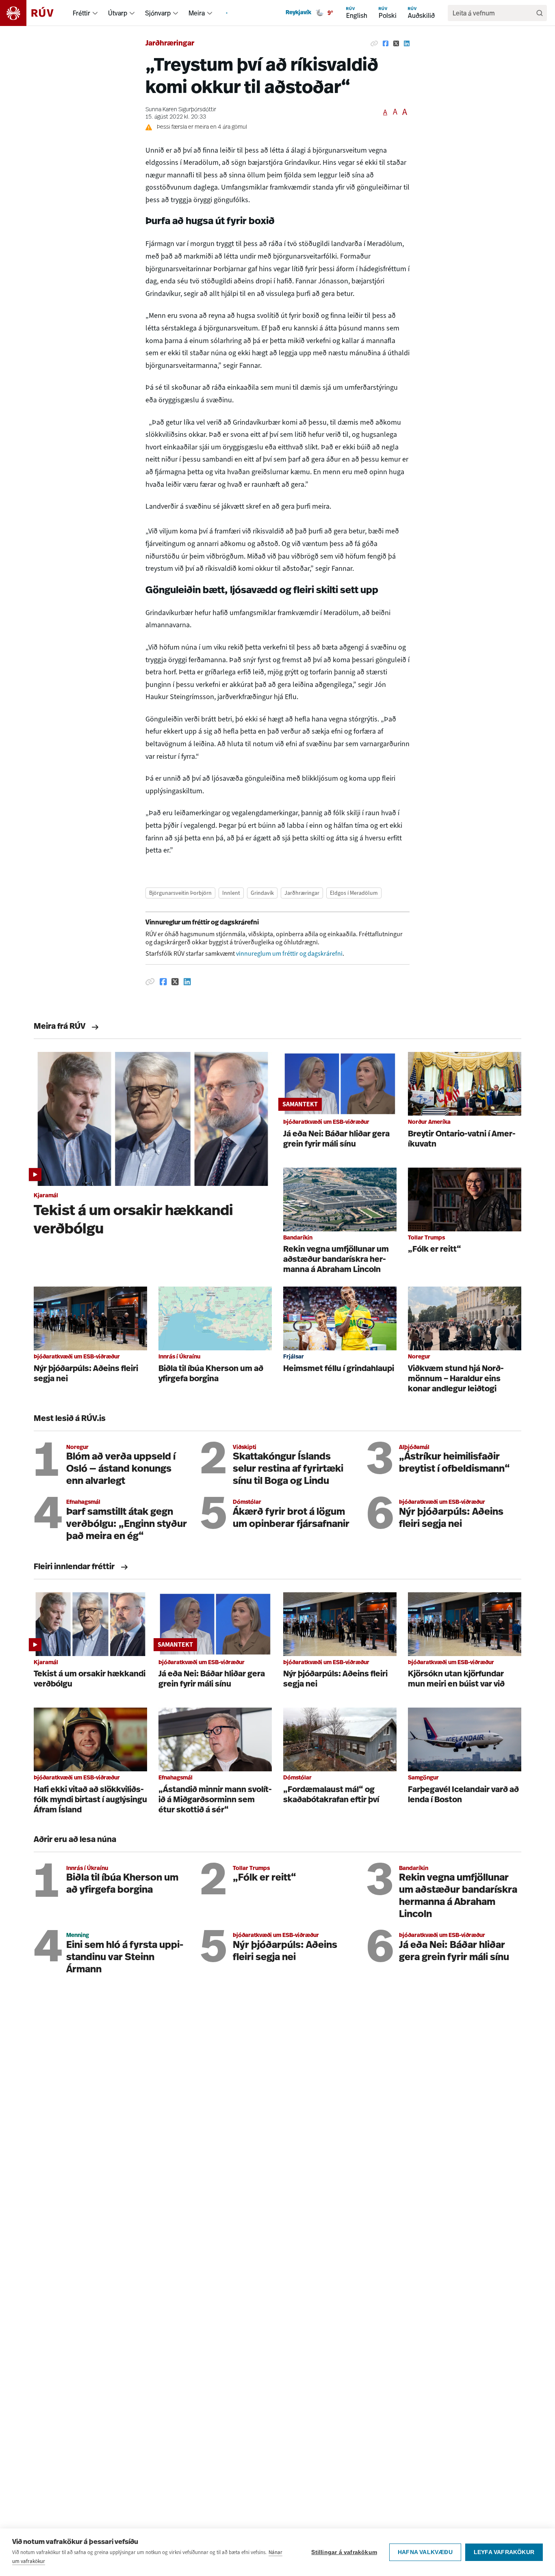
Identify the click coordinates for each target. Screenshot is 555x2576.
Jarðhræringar (170, 44)
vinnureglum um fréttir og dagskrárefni (289, 953)
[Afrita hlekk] (374, 44)
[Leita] (540, 13)
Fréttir (81, 13)
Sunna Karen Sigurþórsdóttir (181, 110)
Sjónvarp (158, 13)
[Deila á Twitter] (396, 44)
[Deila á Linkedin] (407, 44)
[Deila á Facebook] (386, 44)
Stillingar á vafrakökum (344, 2552)
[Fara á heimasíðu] (34, 13)
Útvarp (118, 13)
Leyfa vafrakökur (504, 2552)
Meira (197, 13)
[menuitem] (95, 13)
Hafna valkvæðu (425, 2552)
